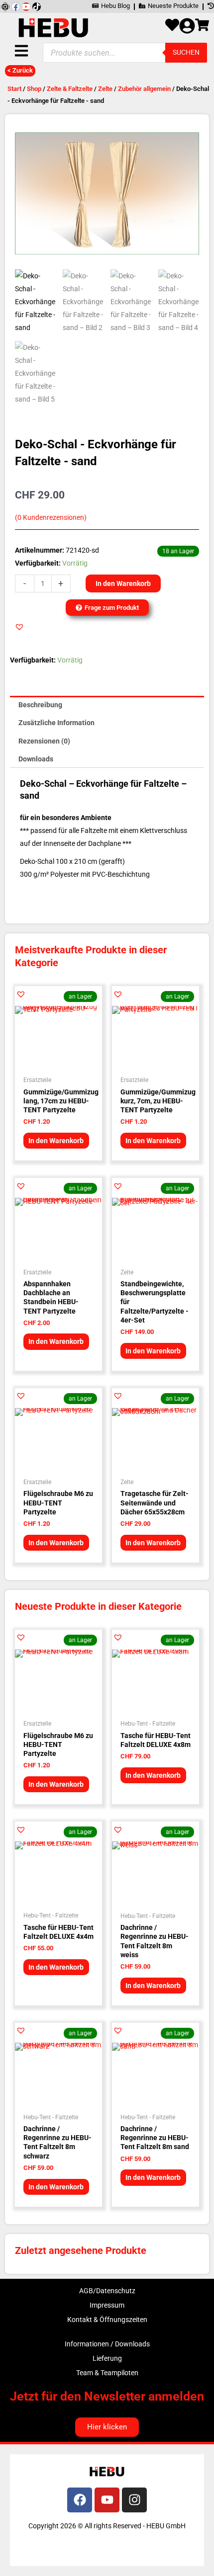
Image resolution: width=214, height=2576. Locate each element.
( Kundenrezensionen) (51, 518)
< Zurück (20, 70)
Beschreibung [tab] (40, 705)
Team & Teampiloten (107, 2373)
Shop (34, 89)
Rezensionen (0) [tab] (44, 741)
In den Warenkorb (123, 583)
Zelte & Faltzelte (70, 89)
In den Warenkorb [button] (56, 1141)
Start (14, 89)
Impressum (107, 2305)
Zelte (105, 89)
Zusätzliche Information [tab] (56, 723)
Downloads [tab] (36, 759)
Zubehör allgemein (144, 89)
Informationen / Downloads (107, 2344)
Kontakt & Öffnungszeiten (107, 2320)
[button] (19, 627)
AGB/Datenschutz (107, 2291)
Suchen (186, 52)
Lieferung (107, 2358)
